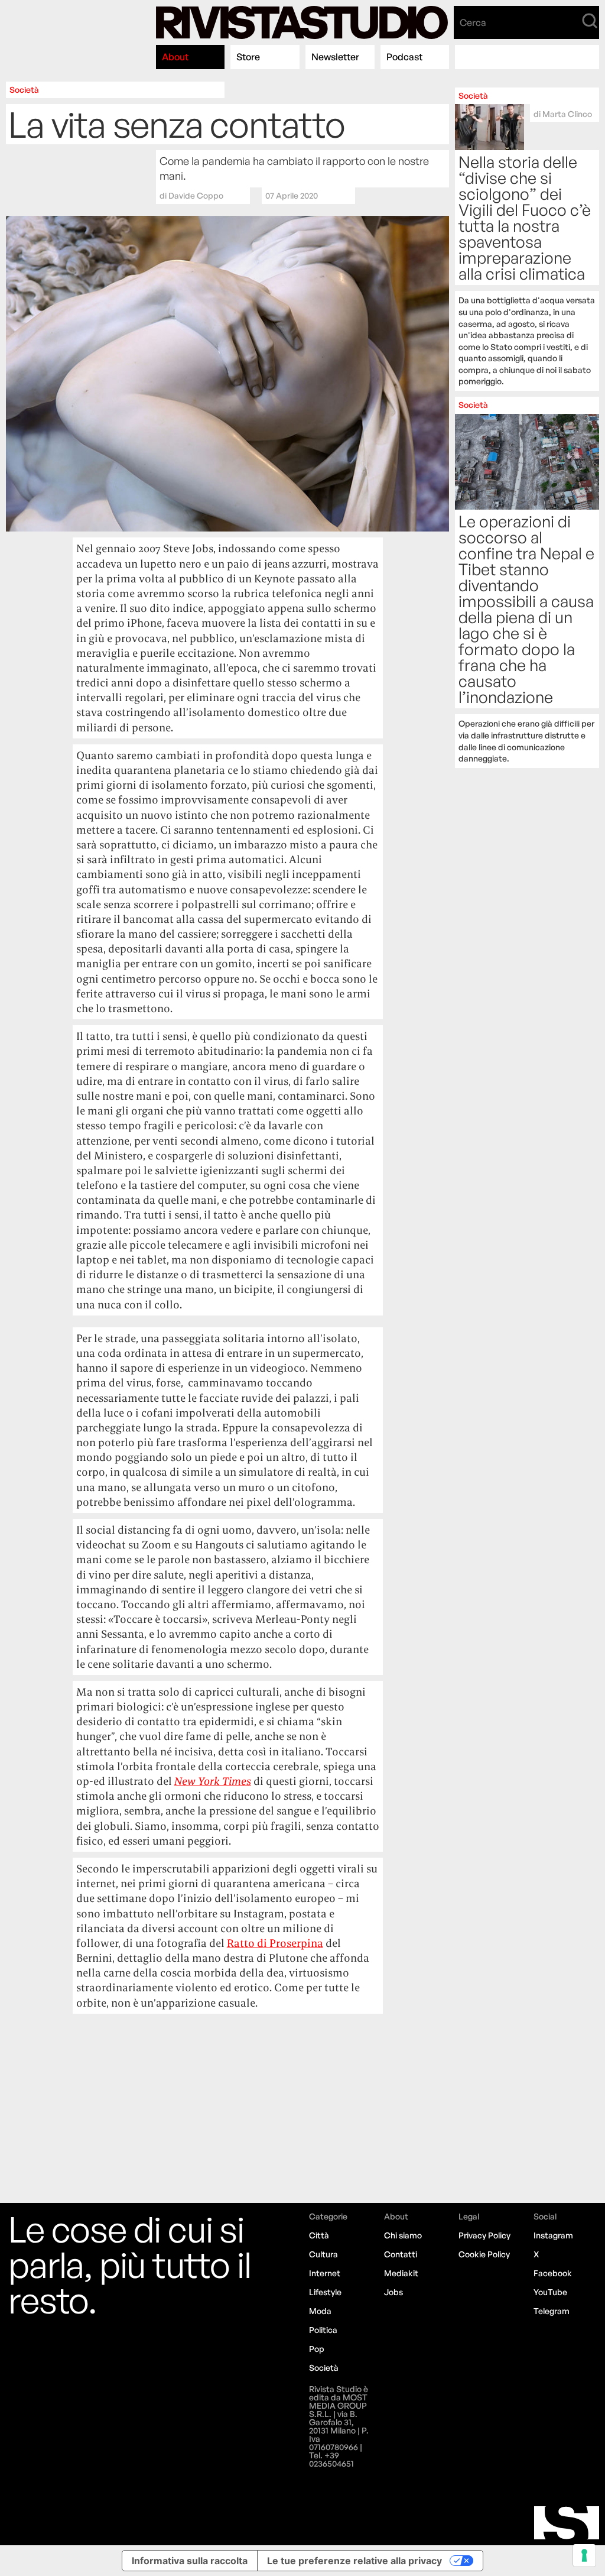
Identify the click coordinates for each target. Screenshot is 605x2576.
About (175, 57)
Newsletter (335, 57)
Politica (323, 2330)
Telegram (552, 2311)
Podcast (404, 57)
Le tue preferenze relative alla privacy (354, 2561)
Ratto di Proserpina (275, 1943)
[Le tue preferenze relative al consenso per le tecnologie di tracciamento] (584, 2555)
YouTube (550, 2292)
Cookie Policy (484, 2254)
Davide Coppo (196, 195)
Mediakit (401, 2273)
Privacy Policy (484, 2235)
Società (24, 90)
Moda (320, 2311)
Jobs (393, 2292)
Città (319, 2235)
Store (248, 57)
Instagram (553, 2235)
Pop (317, 2349)
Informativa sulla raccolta (190, 2561)
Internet (325, 2273)
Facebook (553, 2273)
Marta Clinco (567, 114)
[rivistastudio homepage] (302, 22)
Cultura (323, 2254)
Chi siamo (403, 2235)
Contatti (401, 2254)
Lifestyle (325, 2292)
